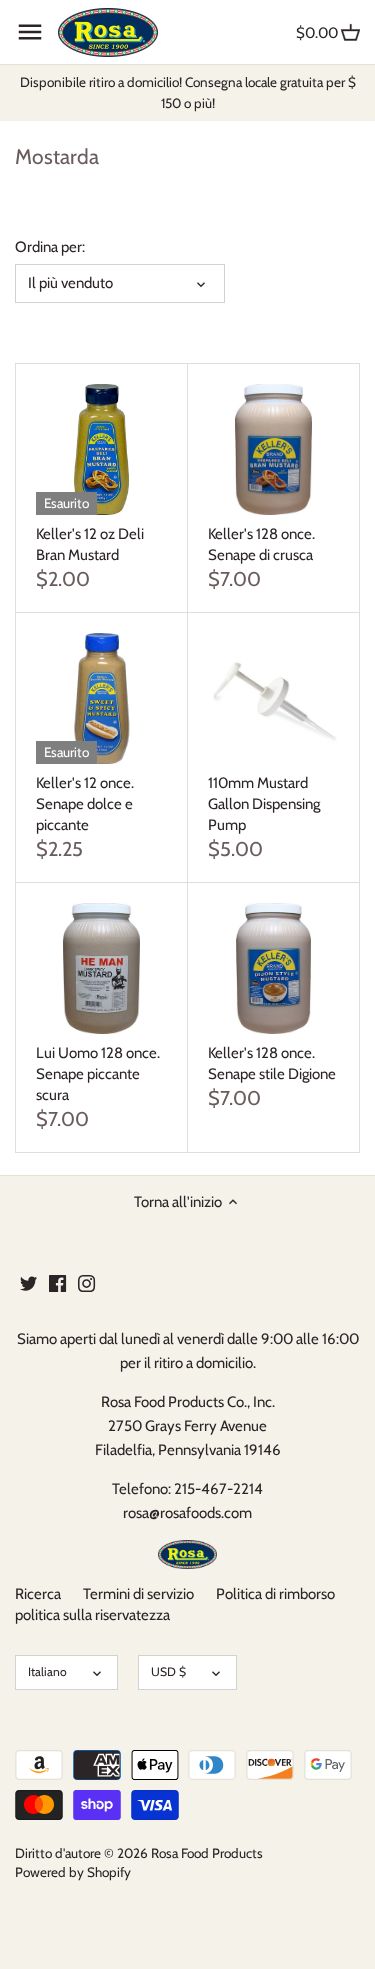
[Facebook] (57, 1282)
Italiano (47, 1671)
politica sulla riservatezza (92, 1615)
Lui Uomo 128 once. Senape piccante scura (98, 1074)
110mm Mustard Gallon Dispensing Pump (264, 804)
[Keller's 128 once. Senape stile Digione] (273, 968)
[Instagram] (86, 1282)
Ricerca (38, 1594)
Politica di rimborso (275, 1594)
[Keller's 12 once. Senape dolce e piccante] (101, 698)
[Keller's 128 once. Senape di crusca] (273, 449)
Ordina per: (50, 247)
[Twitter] (28, 1282)
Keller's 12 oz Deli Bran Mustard (90, 544)
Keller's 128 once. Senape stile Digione (272, 1063)
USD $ (168, 1671)
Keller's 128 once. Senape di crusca (261, 544)
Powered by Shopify (73, 1872)
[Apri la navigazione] (30, 32)
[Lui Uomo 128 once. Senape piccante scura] (101, 968)
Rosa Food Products (207, 1853)
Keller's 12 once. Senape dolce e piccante (85, 804)
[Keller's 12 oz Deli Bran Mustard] (101, 449)
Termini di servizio (138, 1594)
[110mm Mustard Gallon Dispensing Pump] (273, 698)
